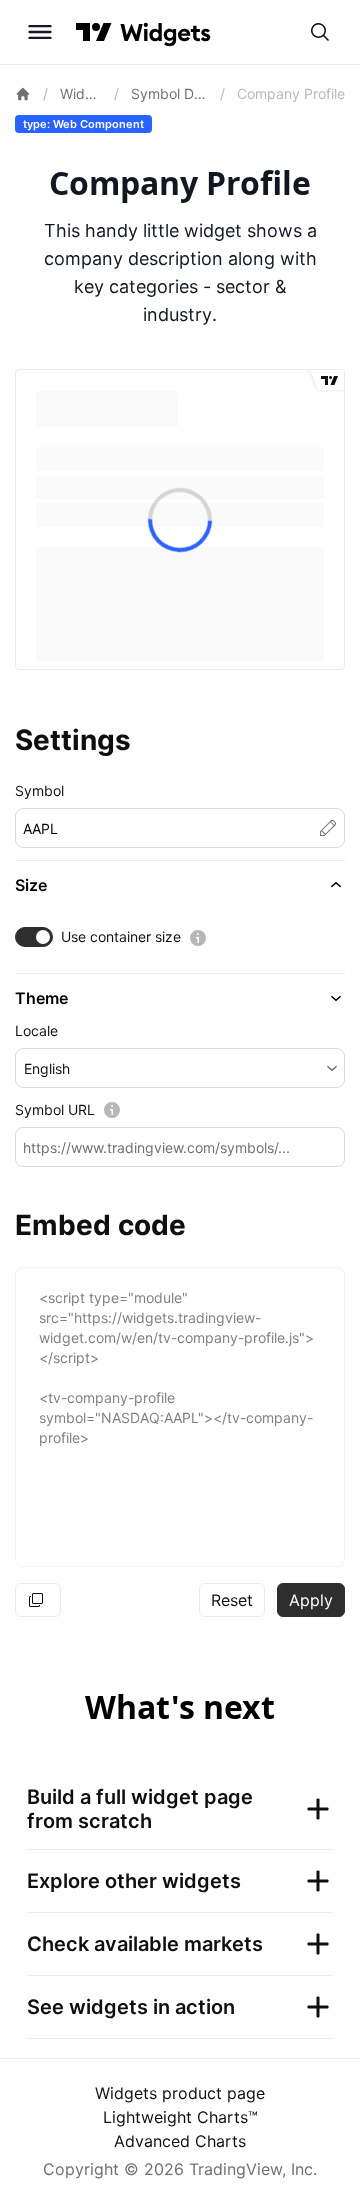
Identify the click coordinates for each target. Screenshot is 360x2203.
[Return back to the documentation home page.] (23, 94)
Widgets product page (180, 2093)
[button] (180, 885)
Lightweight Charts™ (180, 2117)
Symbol (39, 790)
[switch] (34, 937)
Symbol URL (55, 1109)
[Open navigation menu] (40, 32)
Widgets (81, 93)
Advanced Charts (180, 2141)
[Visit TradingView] (94, 32)
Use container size (121, 936)
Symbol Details (169, 93)
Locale (36, 1030)
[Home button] (165, 32)
